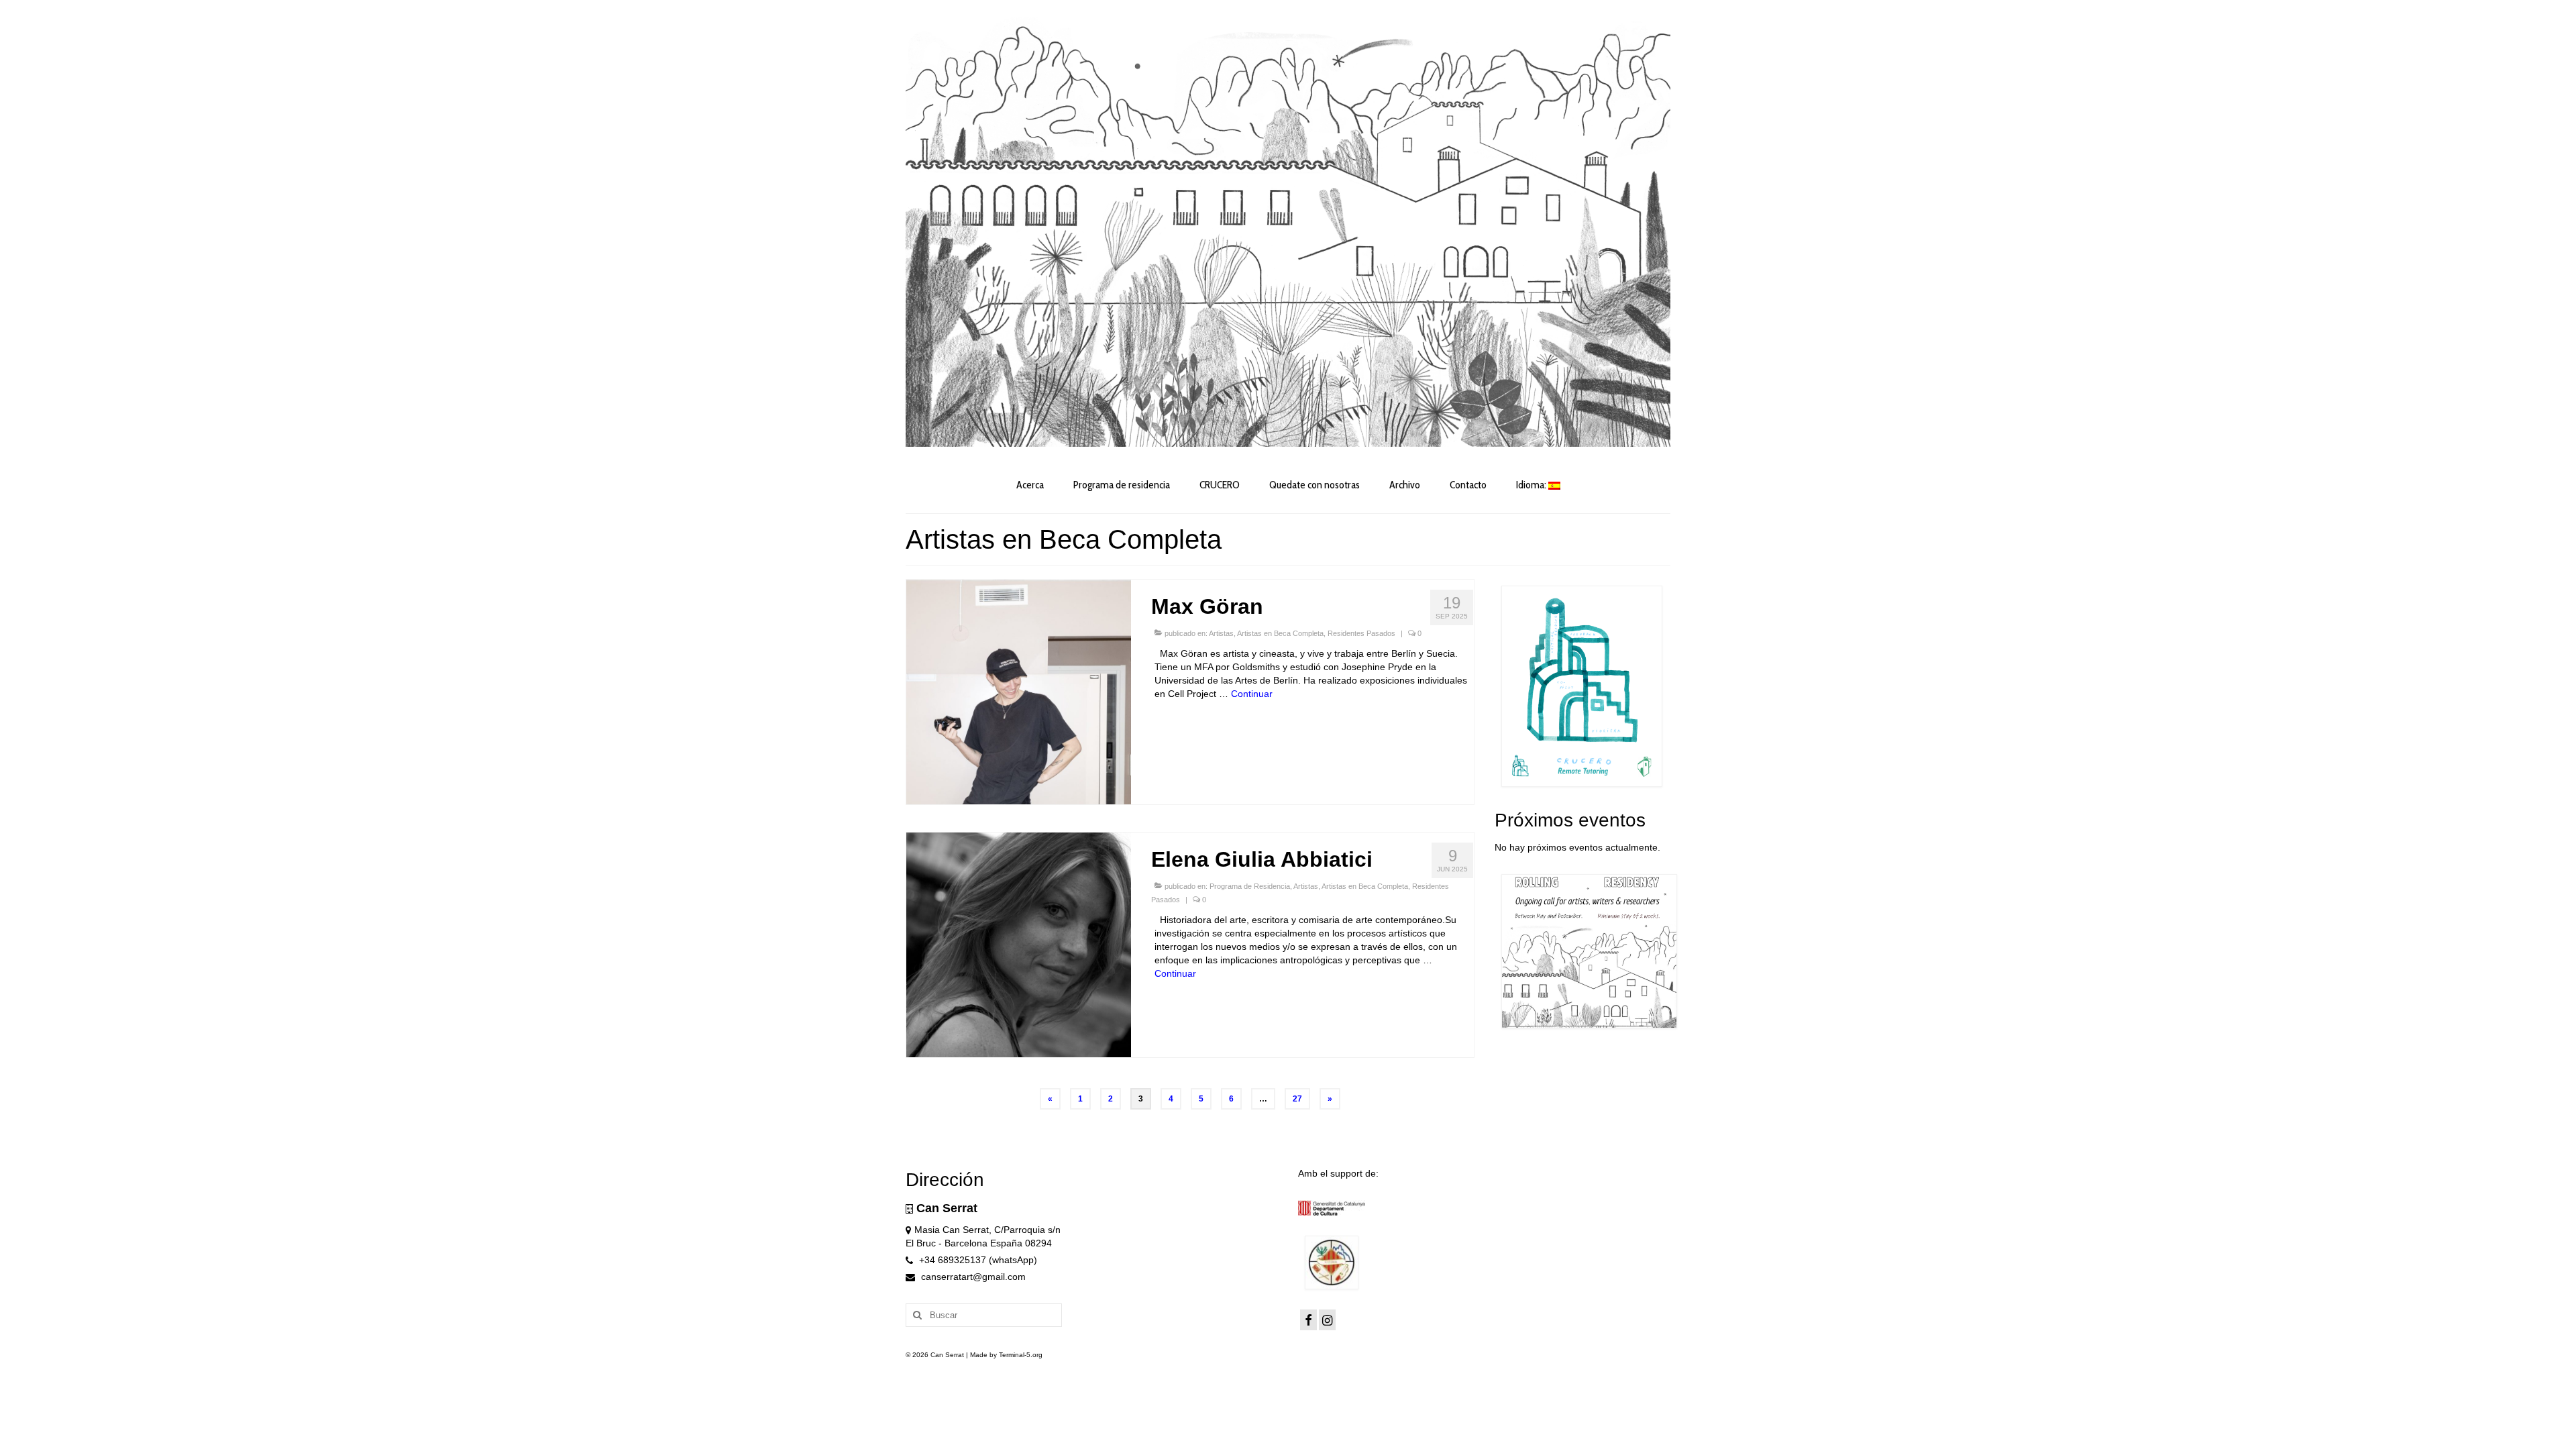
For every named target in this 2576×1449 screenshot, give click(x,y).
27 (1297, 1099)
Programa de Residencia (1250, 886)
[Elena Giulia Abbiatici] (1019, 944)
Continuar (1252, 694)
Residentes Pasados (1361, 633)
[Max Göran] (1019, 691)
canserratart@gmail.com (972, 1277)
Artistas (1221, 633)
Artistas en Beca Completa (1280, 633)
